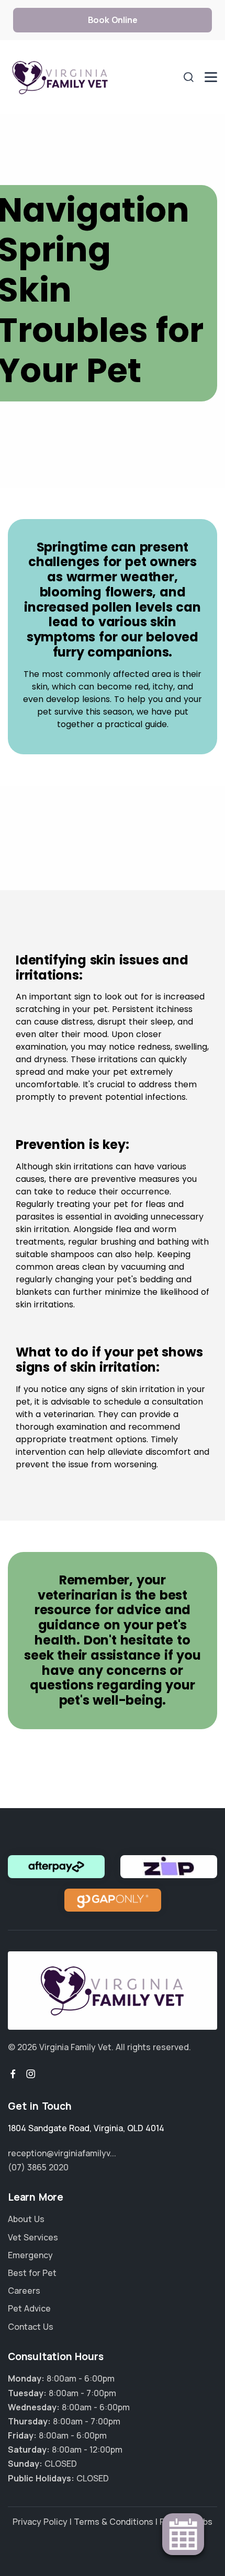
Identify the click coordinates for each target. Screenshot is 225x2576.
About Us (26, 2219)
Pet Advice (29, 2308)
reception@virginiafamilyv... (62, 2153)
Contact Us (31, 2327)
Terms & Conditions (114, 2522)
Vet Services (33, 2237)
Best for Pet (32, 2273)
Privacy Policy (40, 2522)
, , (86, 2128)
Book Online (113, 20)
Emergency (30, 2255)
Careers (24, 2291)
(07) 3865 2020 (38, 2167)
